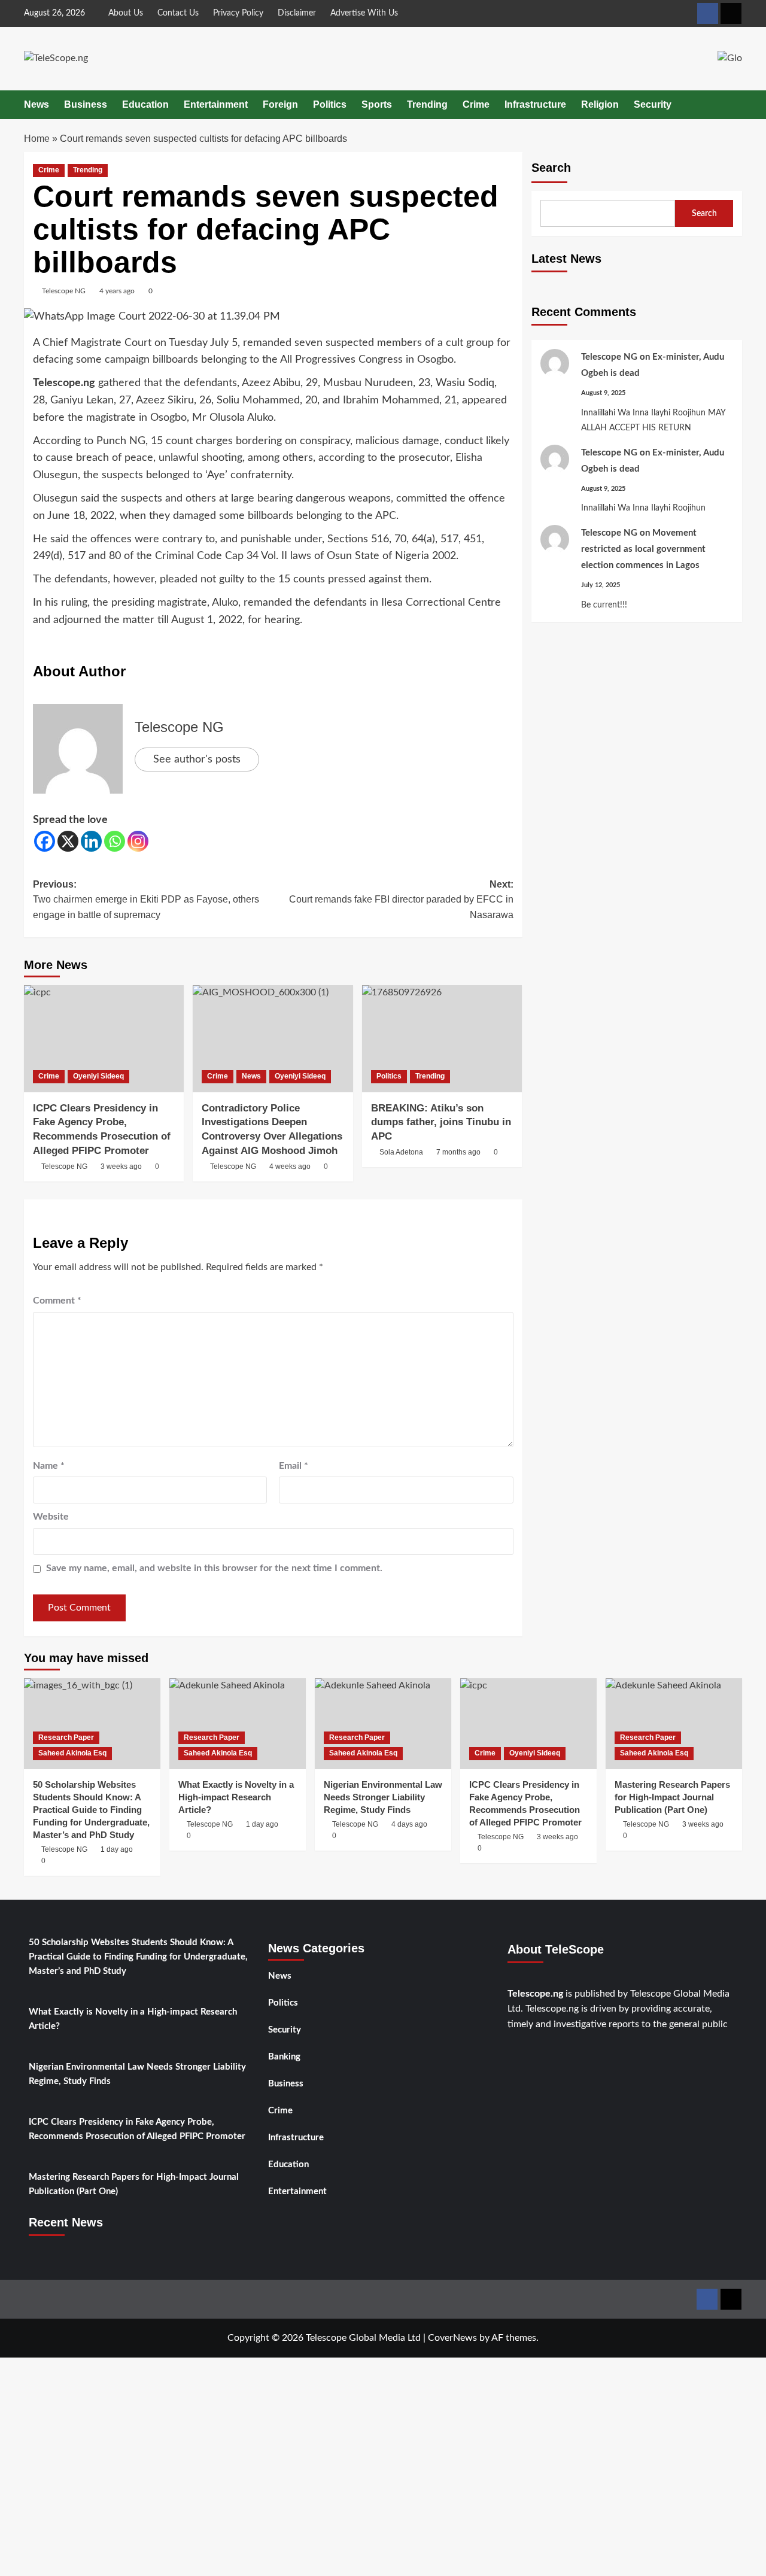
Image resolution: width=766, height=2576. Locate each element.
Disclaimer (297, 13)
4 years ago (117, 291)
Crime (476, 104)
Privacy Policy (238, 13)
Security (653, 104)
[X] (68, 841)
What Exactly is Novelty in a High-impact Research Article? (133, 2019)
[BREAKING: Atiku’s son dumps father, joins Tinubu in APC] (442, 1038)
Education (145, 104)
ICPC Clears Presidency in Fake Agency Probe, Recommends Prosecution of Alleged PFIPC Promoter (137, 2129)
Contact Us (178, 13)
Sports (377, 104)
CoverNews (452, 2338)
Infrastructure (535, 104)
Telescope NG (64, 291)
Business (86, 104)
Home (37, 139)
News (37, 104)
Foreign (280, 104)
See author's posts (197, 760)
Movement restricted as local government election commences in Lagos (643, 549)
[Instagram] (138, 841)
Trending (427, 104)
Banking (284, 2057)
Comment (57, 1301)
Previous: (146, 900)
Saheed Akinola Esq (72, 1753)
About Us (126, 13)
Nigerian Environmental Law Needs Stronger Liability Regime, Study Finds (137, 2074)
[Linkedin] (91, 841)
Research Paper (66, 1737)
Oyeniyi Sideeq (98, 1076)
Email (294, 1466)
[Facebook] (45, 841)
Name (49, 1466)
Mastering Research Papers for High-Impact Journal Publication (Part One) (134, 2184)
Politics (330, 104)
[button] (735, 104)
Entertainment (216, 104)
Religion (600, 104)
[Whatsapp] (115, 841)
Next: (401, 900)
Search (551, 168)
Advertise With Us (364, 13)
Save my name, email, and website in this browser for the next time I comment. (214, 1568)
